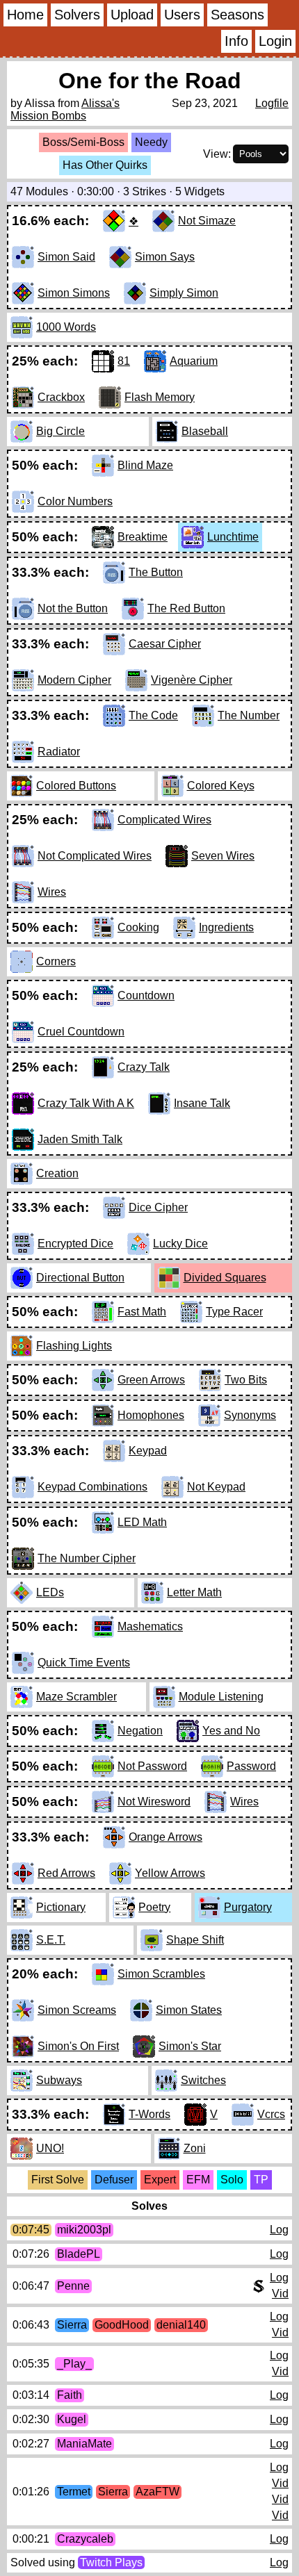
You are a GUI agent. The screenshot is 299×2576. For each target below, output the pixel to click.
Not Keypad (216, 1487)
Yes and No (231, 1731)
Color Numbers (75, 501)
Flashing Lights (74, 1346)
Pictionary (61, 1907)
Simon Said (66, 257)
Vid (280, 2294)
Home (25, 15)
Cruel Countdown (81, 1032)
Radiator (59, 752)
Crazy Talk (144, 1067)
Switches (203, 2080)
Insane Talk (202, 1103)
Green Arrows (151, 1380)
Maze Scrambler (76, 1697)
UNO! (50, 2148)
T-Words (149, 2114)
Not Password (152, 1766)
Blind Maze (145, 465)
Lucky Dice (180, 1244)
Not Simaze (207, 221)
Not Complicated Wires (95, 856)
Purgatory (248, 1907)
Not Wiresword (154, 1802)
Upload (132, 15)
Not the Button (73, 608)
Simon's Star (190, 2046)
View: (217, 154)
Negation (140, 1731)
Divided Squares (225, 1278)
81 (124, 361)
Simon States (189, 2010)
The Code (153, 715)
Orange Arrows (165, 1837)
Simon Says (165, 257)
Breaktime (143, 537)
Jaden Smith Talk (80, 1139)
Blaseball (205, 431)
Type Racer (234, 1312)
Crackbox (61, 397)
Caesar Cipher (165, 644)
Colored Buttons (76, 786)
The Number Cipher (87, 1558)
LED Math (142, 1522)
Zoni (195, 2148)
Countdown (146, 995)
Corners (56, 961)
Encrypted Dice (75, 1244)
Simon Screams (77, 2010)
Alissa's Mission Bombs (65, 109)
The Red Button (186, 608)
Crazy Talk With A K (86, 1103)
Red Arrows (66, 1873)
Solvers (77, 15)
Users (182, 15)
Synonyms (250, 1415)
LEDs (50, 1592)
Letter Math (194, 1592)
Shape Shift (195, 1940)
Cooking (138, 927)
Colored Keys (221, 786)
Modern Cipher (74, 680)
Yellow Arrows (170, 1873)
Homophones (151, 1415)
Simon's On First (78, 2046)
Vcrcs (271, 2114)
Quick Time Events (84, 1663)
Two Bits (246, 1380)
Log (279, 2230)
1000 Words (66, 327)
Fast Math (142, 1312)
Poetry (154, 1907)
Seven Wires (223, 856)
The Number (249, 715)
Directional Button (80, 1278)
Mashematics (150, 1626)
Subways (59, 2080)
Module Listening (221, 1697)
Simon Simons (74, 293)
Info (236, 41)
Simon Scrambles (161, 1974)
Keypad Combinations (92, 1487)
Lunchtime (233, 537)
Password (251, 1766)
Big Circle (60, 431)
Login (275, 41)
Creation (57, 1173)
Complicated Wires (164, 820)
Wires (52, 892)
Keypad (148, 1451)
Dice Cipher (158, 1207)
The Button (156, 572)
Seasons (237, 15)
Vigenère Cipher (192, 680)
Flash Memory (160, 397)
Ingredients (226, 927)
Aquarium (194, 361)
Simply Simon (184, 293)
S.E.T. (51, 1940)
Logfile (272, 103)
